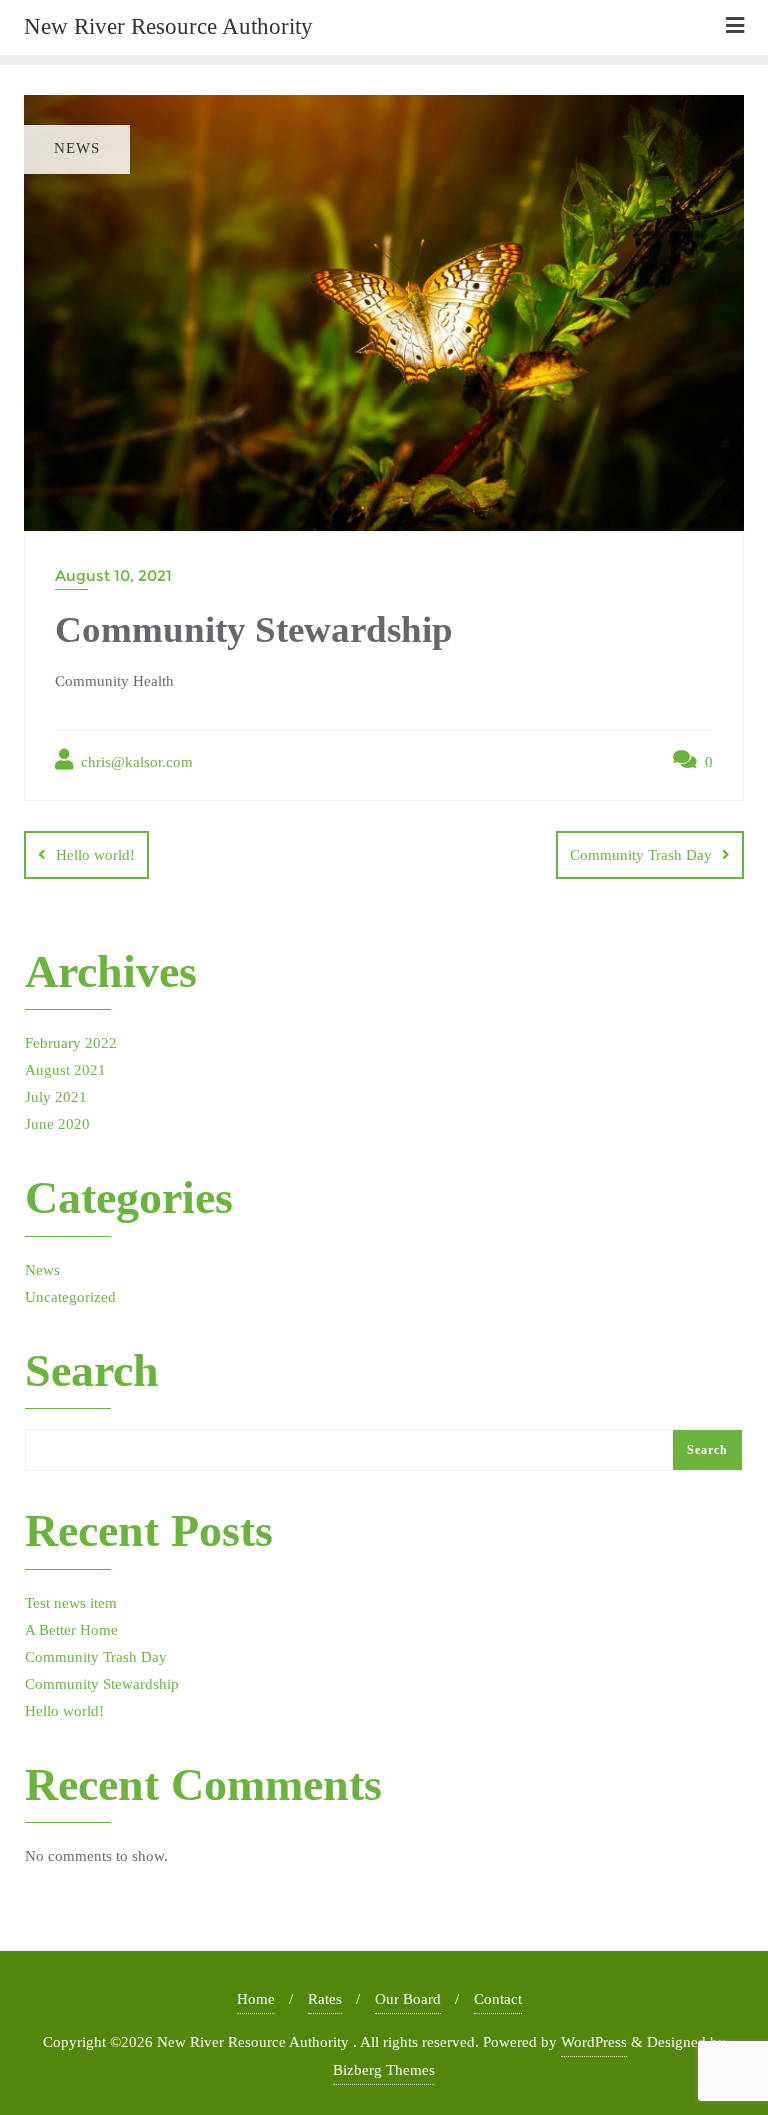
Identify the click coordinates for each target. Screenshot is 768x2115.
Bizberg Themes (384, 2070)
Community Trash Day (641, 855)
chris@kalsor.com (135, 762)
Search (92, 1372)
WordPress (594, 2042)
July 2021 (56, 1097)
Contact (498, 1999)
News (42, 1270)
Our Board (408, 1999)
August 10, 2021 (113, 575)
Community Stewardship (102, 1684)
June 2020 (57, 1124)
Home (256, 1999)
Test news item (71, 1603)
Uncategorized (70, 1297)
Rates (325, 1999)
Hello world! (95, 855)
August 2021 (65, 1070)
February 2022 (71, 1043)
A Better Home (71, 1630)
